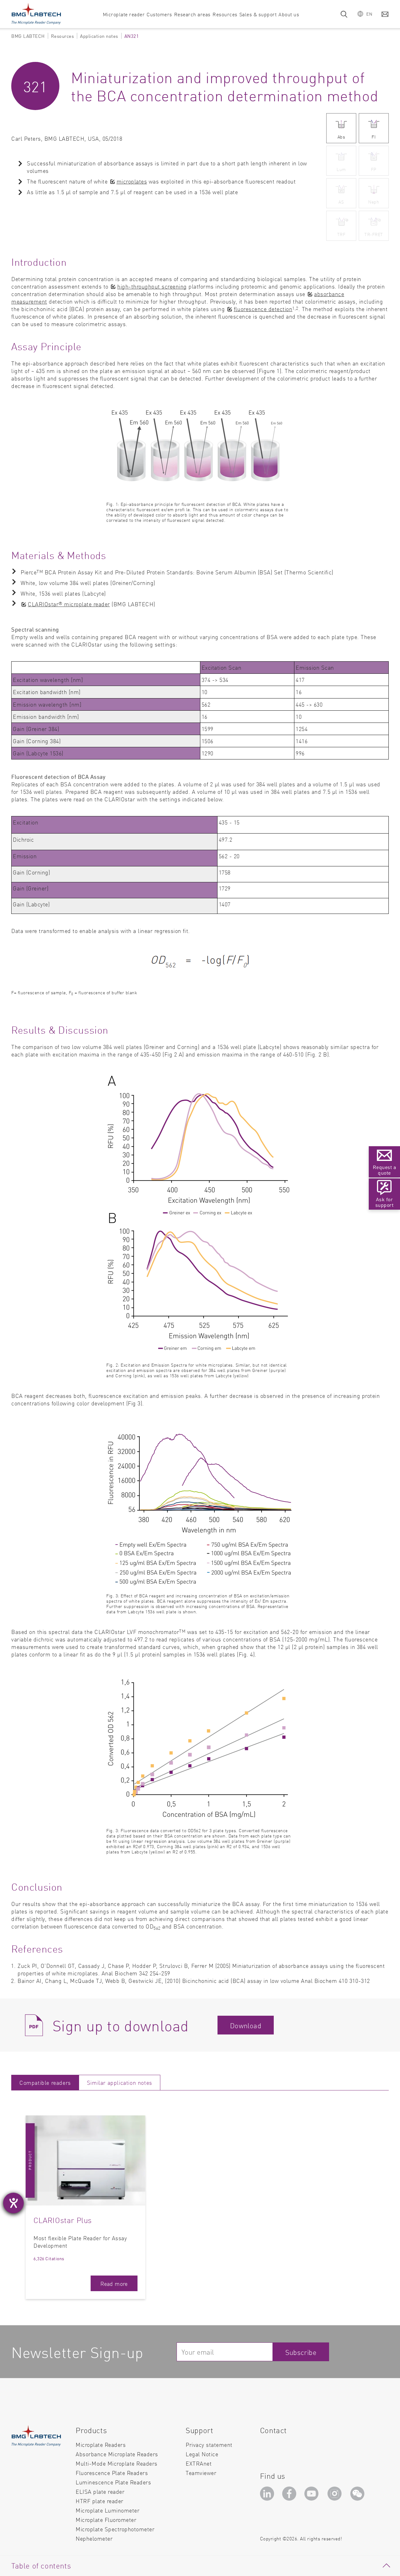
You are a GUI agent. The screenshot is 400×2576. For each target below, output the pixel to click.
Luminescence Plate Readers (113, 2482)
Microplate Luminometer (107, 2510)
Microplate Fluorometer (106, 2520)
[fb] (290, 2495)
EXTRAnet (199, 2463)
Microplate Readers (101, 2445)
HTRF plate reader (100, 2501)
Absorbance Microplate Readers (117, 2454)
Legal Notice (202, 2454)
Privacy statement (209, 2445)
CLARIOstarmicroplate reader (69, 604)
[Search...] (344, 14)
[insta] (336, 2495)
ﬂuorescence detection (263, 309)
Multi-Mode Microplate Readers (117, 2463)
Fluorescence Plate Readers (112, 2473)
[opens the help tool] (13, 2203)
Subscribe (301, 2352)
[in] (268, 2495)
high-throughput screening (152, 286)
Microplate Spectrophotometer (115, 2529)
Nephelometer (94, 2538)
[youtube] (313, 2495)
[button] (365, 14)
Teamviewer (201, 2473)
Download (246, 2025)
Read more (114, 2284)
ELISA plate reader (100, 2491)
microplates (132, 181)
